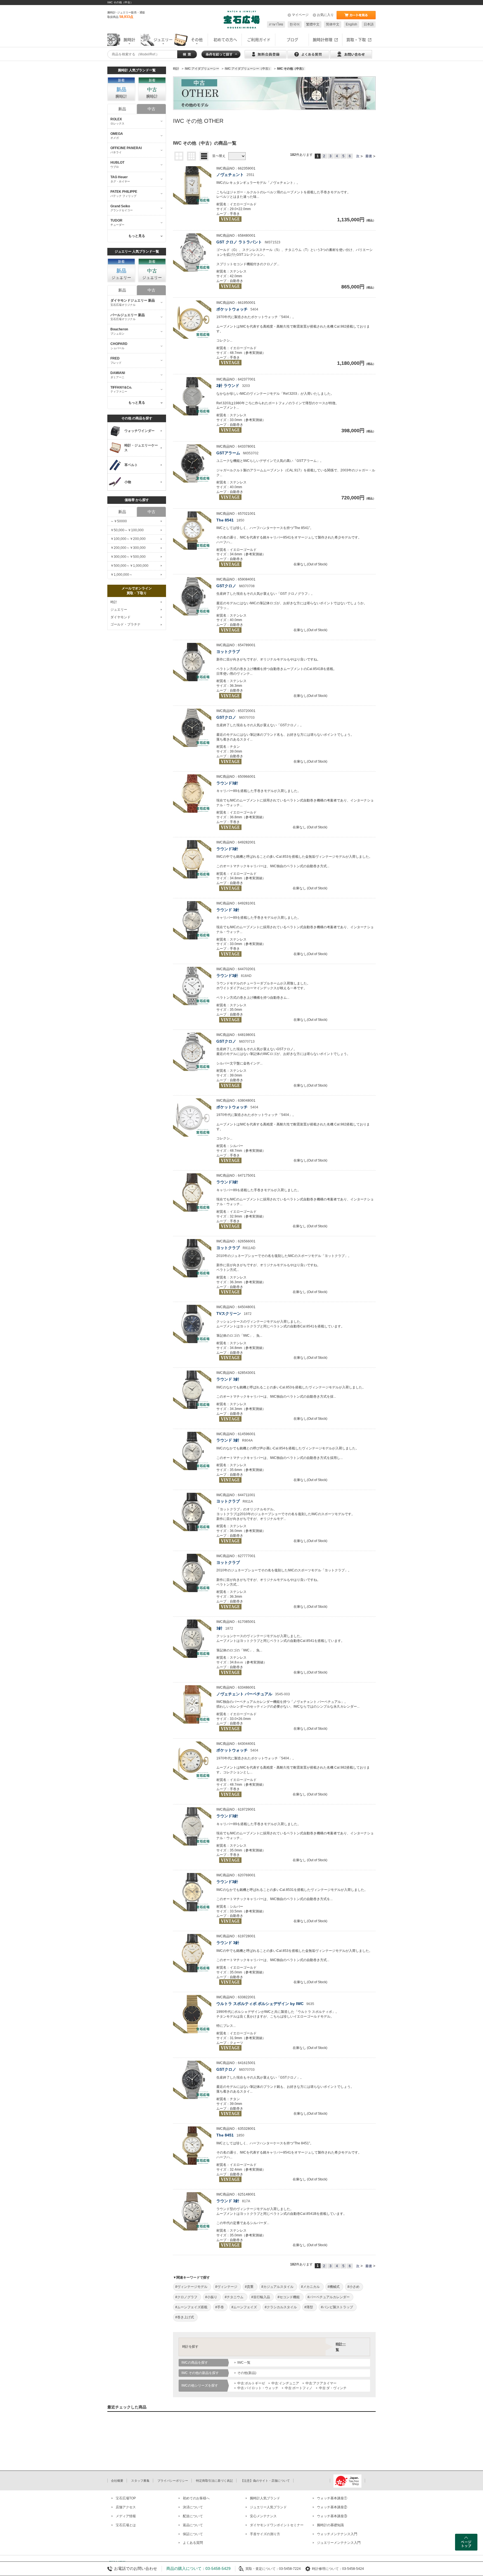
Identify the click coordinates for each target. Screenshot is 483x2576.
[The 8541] (192, 531)
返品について (193, 2525)
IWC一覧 (244, 2363)
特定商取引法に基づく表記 (214, 2481)
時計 (114, 602)
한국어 (295, 24)
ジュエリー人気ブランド (268, 2507)
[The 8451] (192, 2146)
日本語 (369, 24)
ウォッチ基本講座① (332, 2498)
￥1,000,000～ (121, 575)
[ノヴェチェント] (192, 185)
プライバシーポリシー (173, 2481)
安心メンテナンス (263, 2516)
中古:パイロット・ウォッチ (258, 2388)
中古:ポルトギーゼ (251, 2383)
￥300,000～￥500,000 (128, 557)
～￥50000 (119, 521)
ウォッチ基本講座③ (332, 2516)
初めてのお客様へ (196, 2498)
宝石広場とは (126, 2525)
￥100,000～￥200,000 (128, 539)
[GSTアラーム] (192, 463)
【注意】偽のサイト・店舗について (265, 2481)
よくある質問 (193, 2543)
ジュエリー (119, 610)
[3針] (192, 1639)
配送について (193, 2516)
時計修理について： (327, 2569)
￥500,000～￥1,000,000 (129, 566)
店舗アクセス (126, 2507)
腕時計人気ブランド (265, 2498)
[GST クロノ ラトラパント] (192, 252)
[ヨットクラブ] (192, 662)
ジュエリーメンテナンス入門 (339, 2543)
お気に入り (325, 15)
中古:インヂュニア (285, 2383)
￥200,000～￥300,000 (128, 548)
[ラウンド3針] (192, 794)
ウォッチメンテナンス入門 (337, 2534)
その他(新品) (247, 2373)
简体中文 (333, 24)
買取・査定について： (262, 2569)
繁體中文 (313, 24)
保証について (193, 2534)
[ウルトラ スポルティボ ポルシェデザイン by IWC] (192, 2014)
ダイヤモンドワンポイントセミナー (277, 2525)
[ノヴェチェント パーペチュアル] (192, 1704)
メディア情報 (126, 2516)
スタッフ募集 (140, 2481)
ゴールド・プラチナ (126, 624)
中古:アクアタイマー (321, 2383)
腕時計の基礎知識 (330, 2525)
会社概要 (117, 2481)
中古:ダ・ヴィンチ (333, 2388)
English (351, 24)
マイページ (300, 15)
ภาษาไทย (276, 24)
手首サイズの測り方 (265, 2534)
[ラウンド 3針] (192, 920)
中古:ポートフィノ (299, 2388)
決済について (193, 2507)
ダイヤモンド (120, 617)
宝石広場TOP (126, 2498)
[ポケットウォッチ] (192, 320)
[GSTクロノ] (192, 596)
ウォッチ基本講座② (332, 2507)
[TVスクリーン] (192, 1324)
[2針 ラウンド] (192, 396)
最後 (369, 156)
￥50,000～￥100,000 (127, 530)
